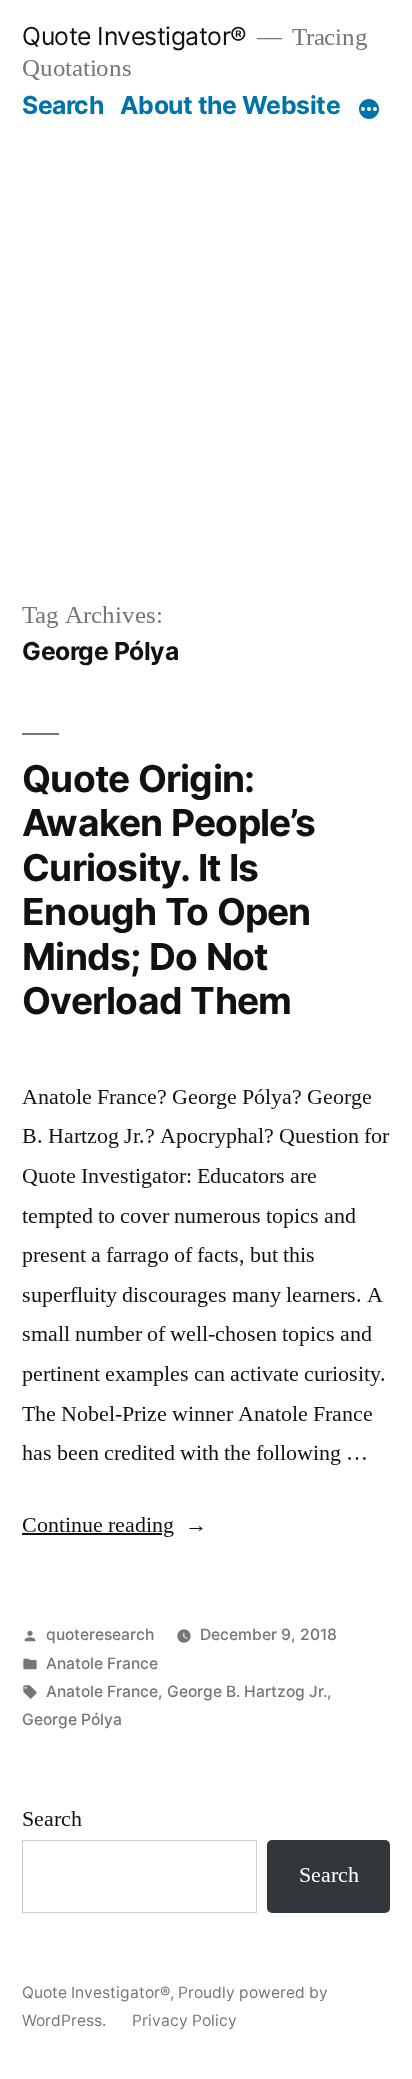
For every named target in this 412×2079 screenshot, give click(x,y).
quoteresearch (100, 1634)
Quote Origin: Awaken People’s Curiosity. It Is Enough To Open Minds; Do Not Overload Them (168, 890)
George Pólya (72, 1719)
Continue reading (114, 1525)
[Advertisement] (206, 359)
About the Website (230, 105)
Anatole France (102, 1663)
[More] (369, 109)
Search (62, 105)
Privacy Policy (184, 2020)
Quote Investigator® (134, 36)
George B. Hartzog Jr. (247, 1691)
